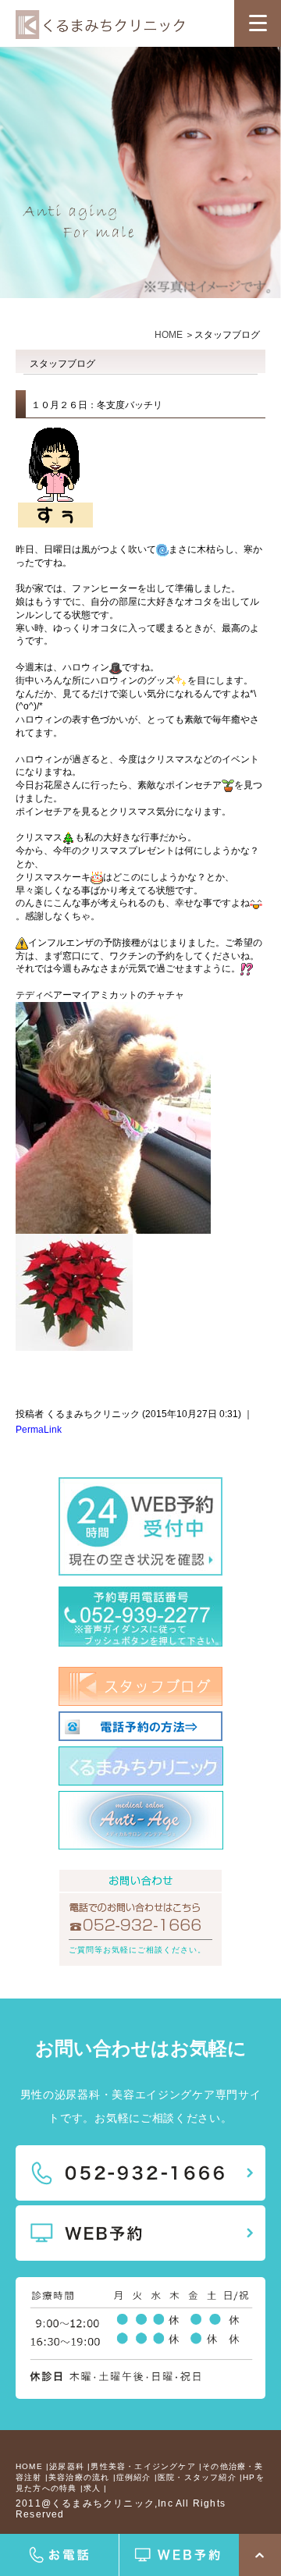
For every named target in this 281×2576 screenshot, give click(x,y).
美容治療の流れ (79, 2477)
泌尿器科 (67, 2466)
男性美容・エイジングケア (143, 2466)
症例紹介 (134, 2477)
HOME (169, 335)
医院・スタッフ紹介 (197, 2477)
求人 (92, 2488)
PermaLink (39, 1430)
